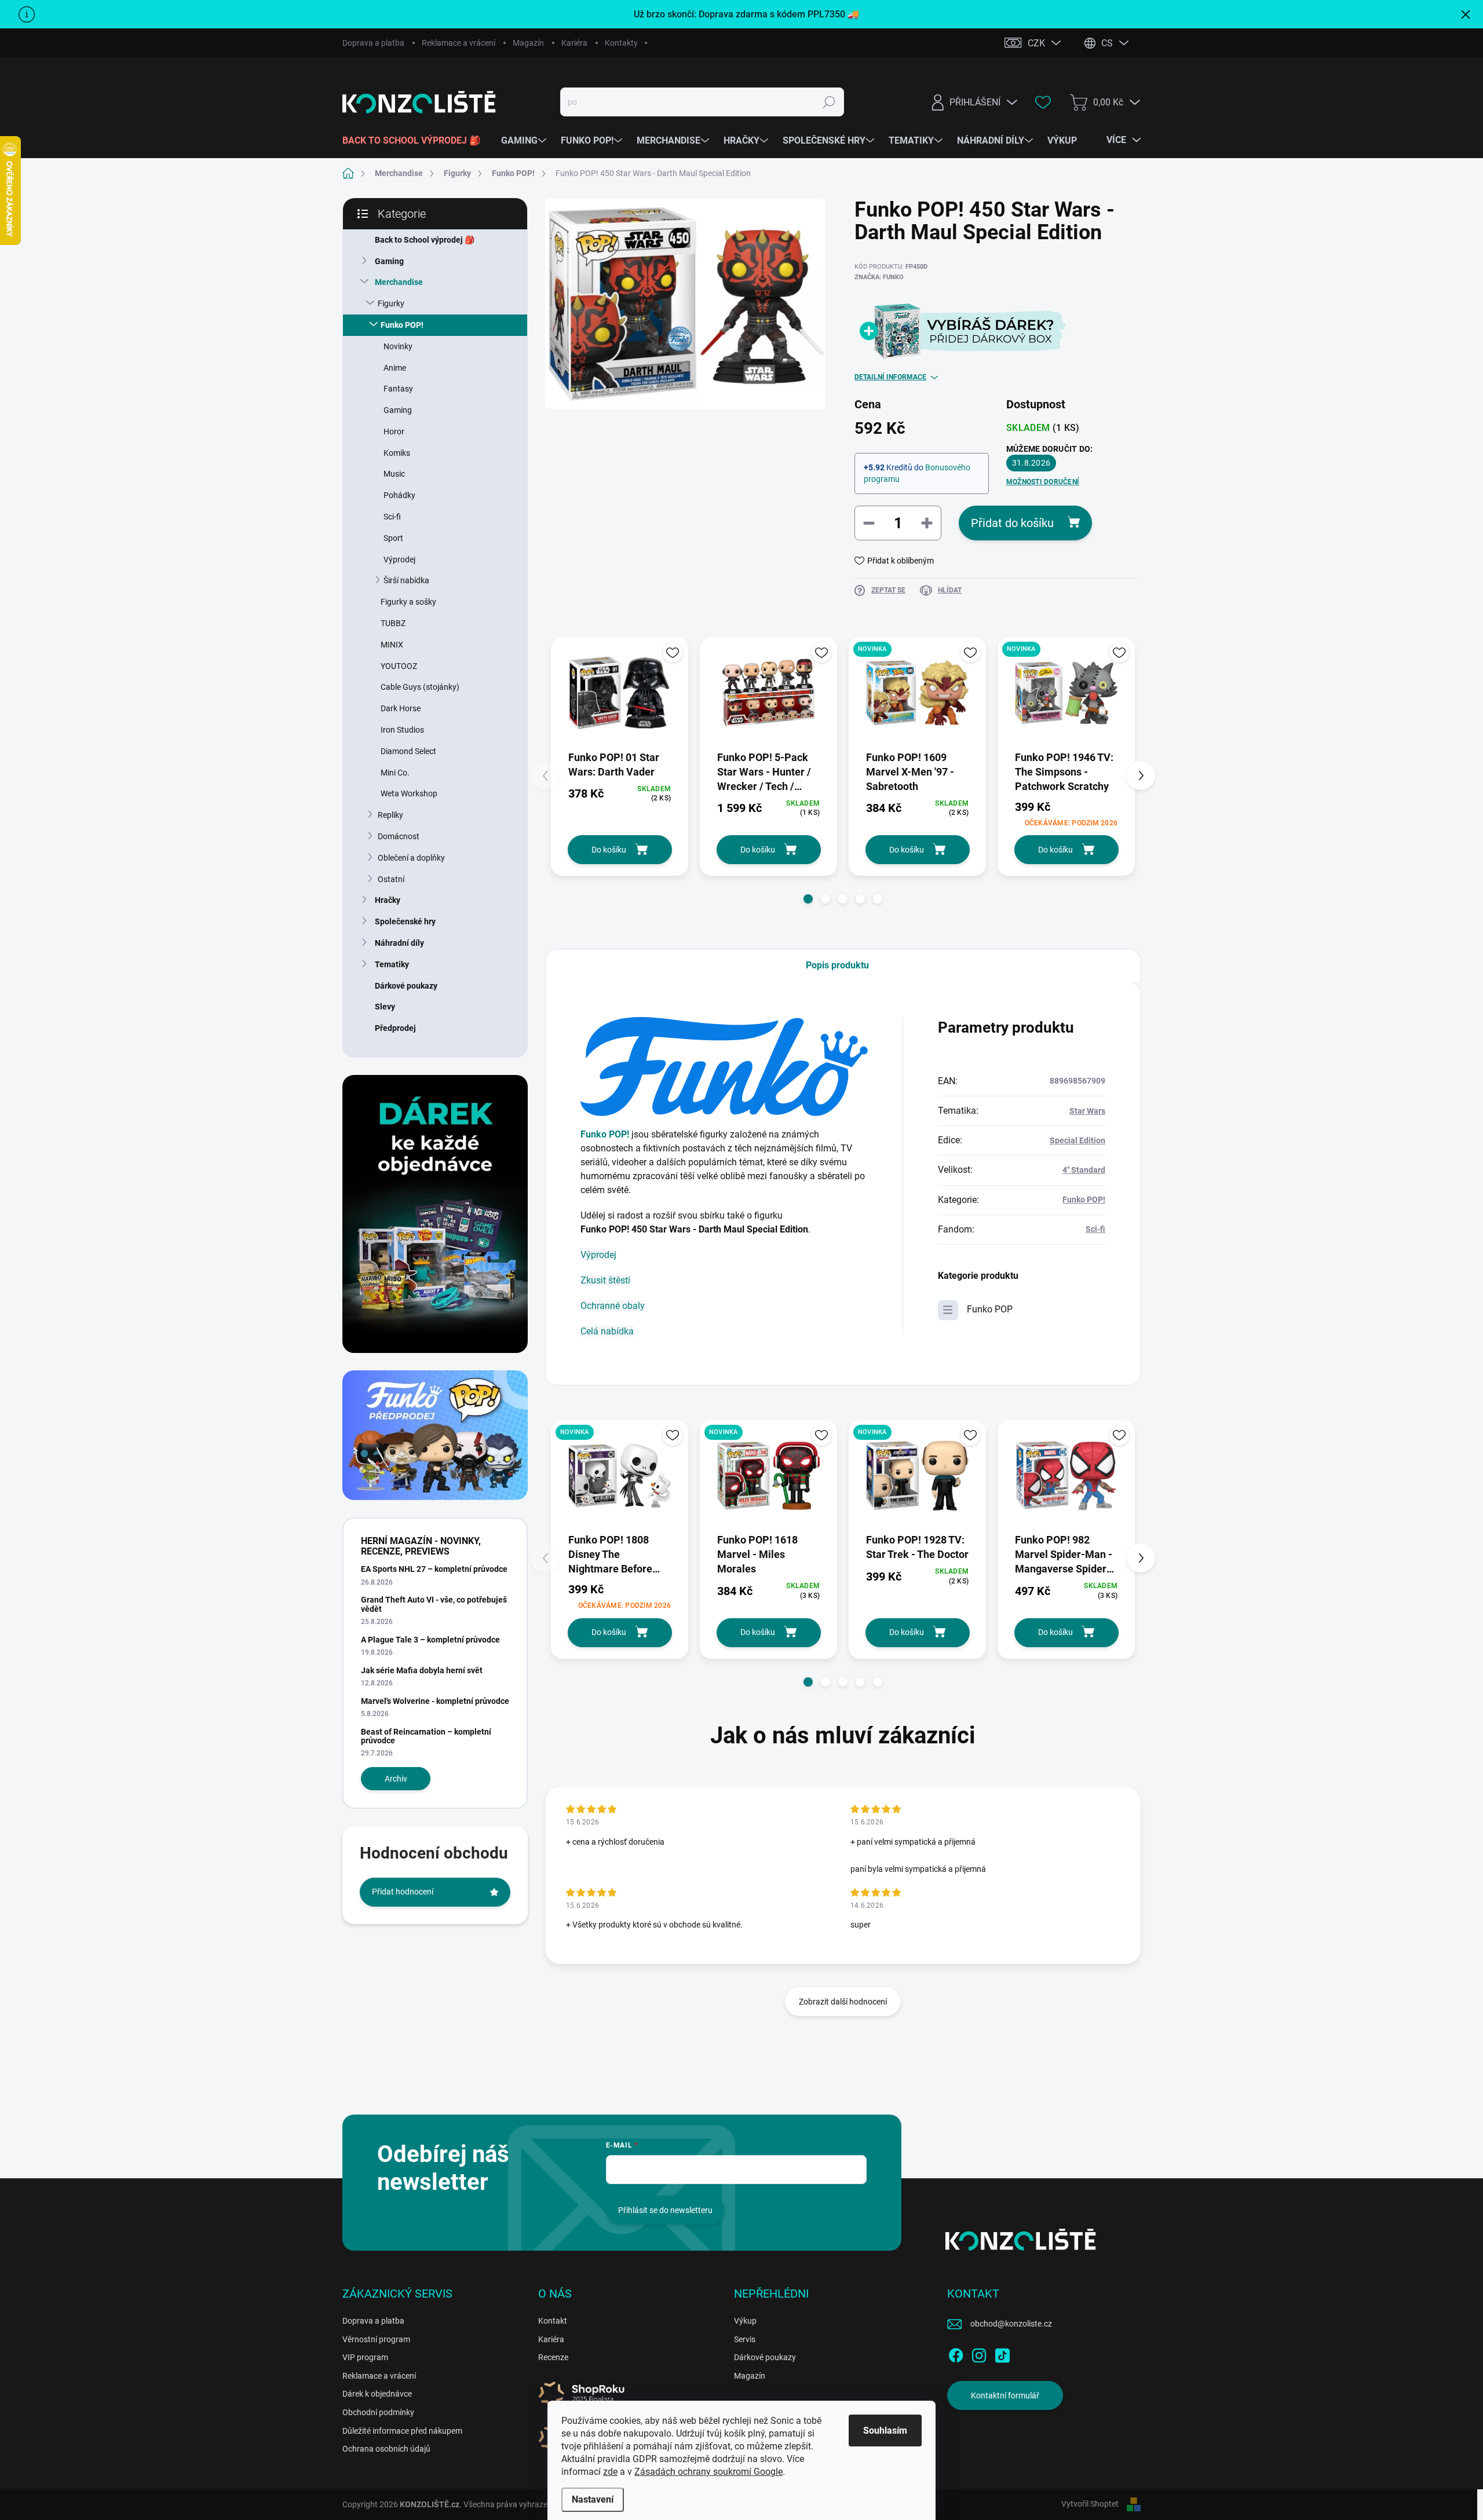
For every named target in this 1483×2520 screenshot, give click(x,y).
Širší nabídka (406, 580)
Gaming (389, 261)
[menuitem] (416, 141)
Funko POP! (402, 325)
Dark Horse (401, 708)
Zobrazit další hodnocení (843, 2002)
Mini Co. (395, 773)
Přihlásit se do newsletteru (665, 2210)
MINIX (392, 645)
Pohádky (399, 495)
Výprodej (399, 559)
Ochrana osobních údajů (386, 2449)
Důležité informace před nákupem (402, 2431)
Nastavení (593, 2499)
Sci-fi (392, 517)
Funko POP (990, 1309)
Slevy (385, 1007)
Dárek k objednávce (377, 2394)
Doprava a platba (373, 43)
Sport (393, 538)
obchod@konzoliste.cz (1011, 2324)
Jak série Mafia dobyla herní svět (422, 1670)
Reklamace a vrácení (459, 43)
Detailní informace (890, 377)
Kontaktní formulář (1005, 2395)
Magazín (528, 43)
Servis (745, 2339)
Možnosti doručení (1043, 482)
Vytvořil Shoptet (1090, 2504)
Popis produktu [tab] (837, 965)
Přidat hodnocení (403, 1892)
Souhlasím (885, 2431)
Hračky (388, 900)
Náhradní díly (399, 943)
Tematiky (392, 964)
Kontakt (553, 2321)
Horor (394, 431)
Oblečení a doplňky (411, 858)
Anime (395, 368)
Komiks (397, 453)
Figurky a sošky (408, 602)
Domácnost (399, 836)
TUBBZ (393, 623)
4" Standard (1084, 1170)
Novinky (398, 346)
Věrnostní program (376, 2339)
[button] (808, 899)
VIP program (365, 2357)
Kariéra (574, 43)
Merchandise (399, 282)
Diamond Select (408, 751)
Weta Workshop (409, 793)
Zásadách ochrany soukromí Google (708, 2472)
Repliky (390, 815)
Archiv (396, 1779)
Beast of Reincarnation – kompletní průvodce (426, 1736)
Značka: (879, 277)
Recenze (553, 2357)
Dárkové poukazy (406, 986)
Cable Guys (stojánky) (420, 687)
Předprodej (395, 1028)
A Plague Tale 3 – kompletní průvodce (430, 1640)
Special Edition (1077, 1140)
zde (610, 2472)
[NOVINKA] (917, 693)
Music (394, 474)
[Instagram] (979, 2353)
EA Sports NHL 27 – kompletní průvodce (434, 1569)
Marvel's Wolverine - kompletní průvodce (435, 1701)
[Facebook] (956, 2353)
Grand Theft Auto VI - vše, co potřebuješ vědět (434, 1604)
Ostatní (391, 879)
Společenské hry (405, 921)
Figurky (391, 303)
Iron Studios (402, 730)
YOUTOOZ (399, 666)
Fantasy (398, 389)
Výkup (745, 2321)
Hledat (829, 102)
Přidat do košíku (1012, 523)
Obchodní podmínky (378, 2412)
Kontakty (621, 43)
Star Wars (1087, 1111)
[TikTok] (1002, 2353)
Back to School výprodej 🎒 (425, 240)
